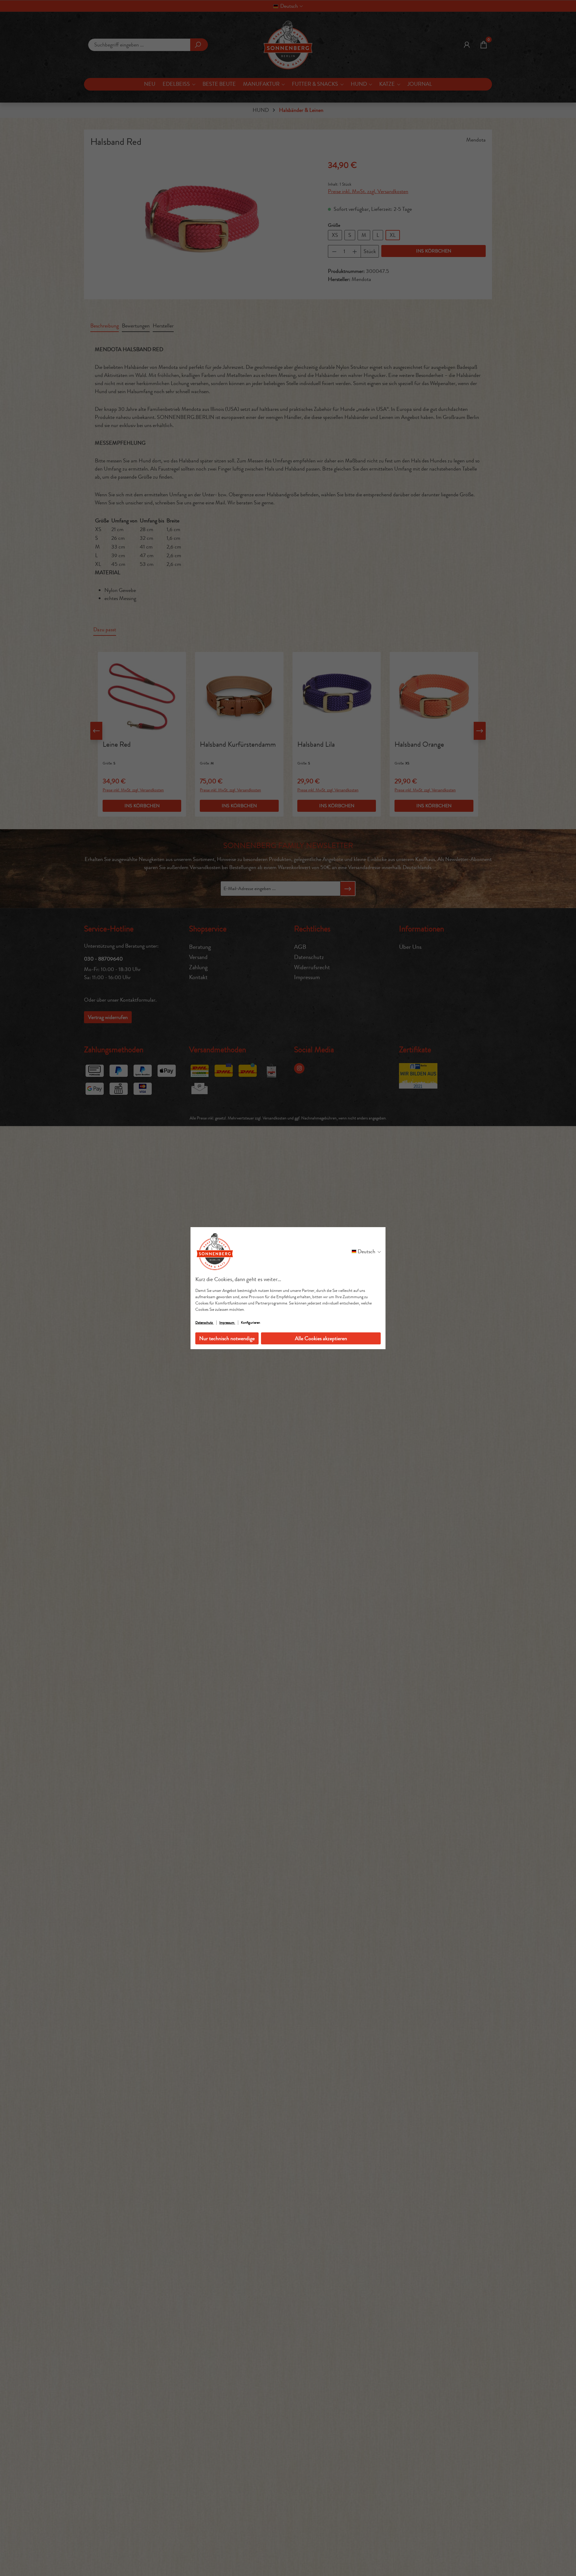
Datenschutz (204, 1322)
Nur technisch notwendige (227, 1338)
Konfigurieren (250, 1322)
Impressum (227, 1322)
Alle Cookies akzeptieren (321, 1338)
